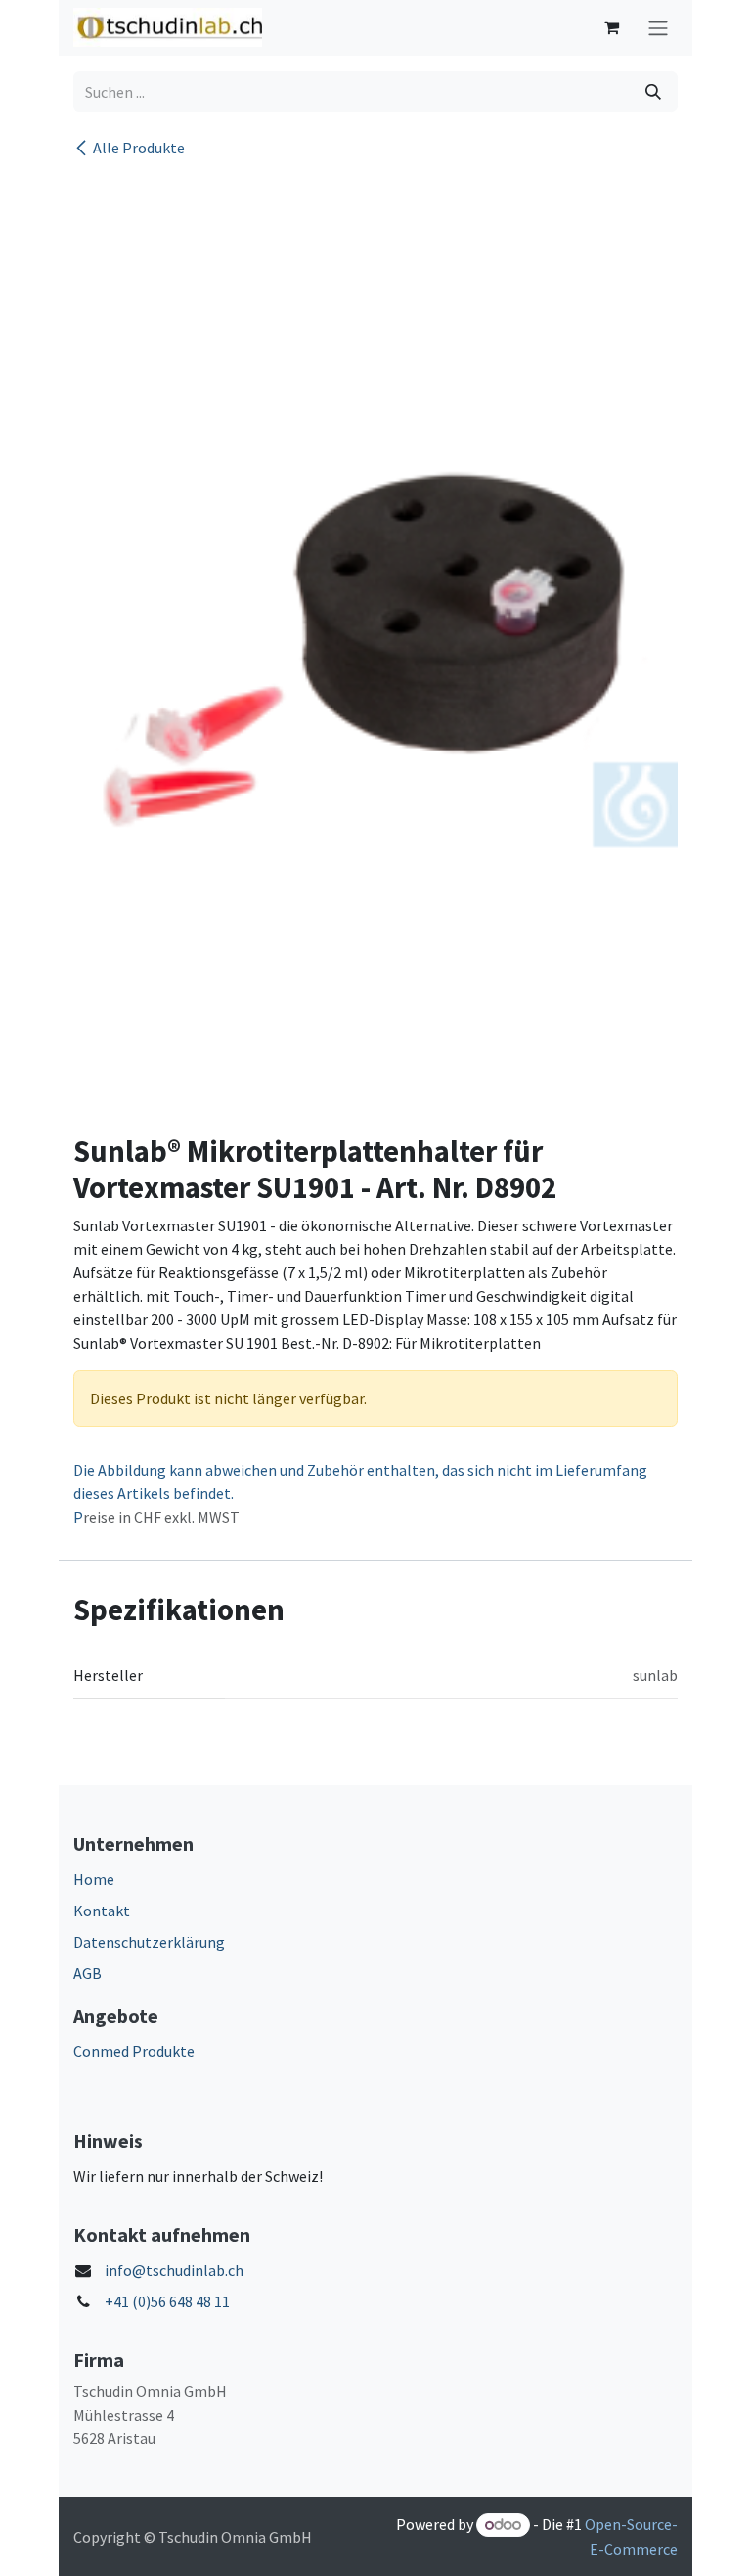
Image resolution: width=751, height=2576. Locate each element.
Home (94, 1879)
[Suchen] (653, 92)
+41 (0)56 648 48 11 (167, 2301)
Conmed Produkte (134, 2051)
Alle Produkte (139, 148)
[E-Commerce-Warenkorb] (611, 27)
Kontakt (102, 1911)
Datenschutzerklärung (149, 1942)
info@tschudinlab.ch (174, 2270)
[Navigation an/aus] (658, 28)
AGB (88, 1973)
